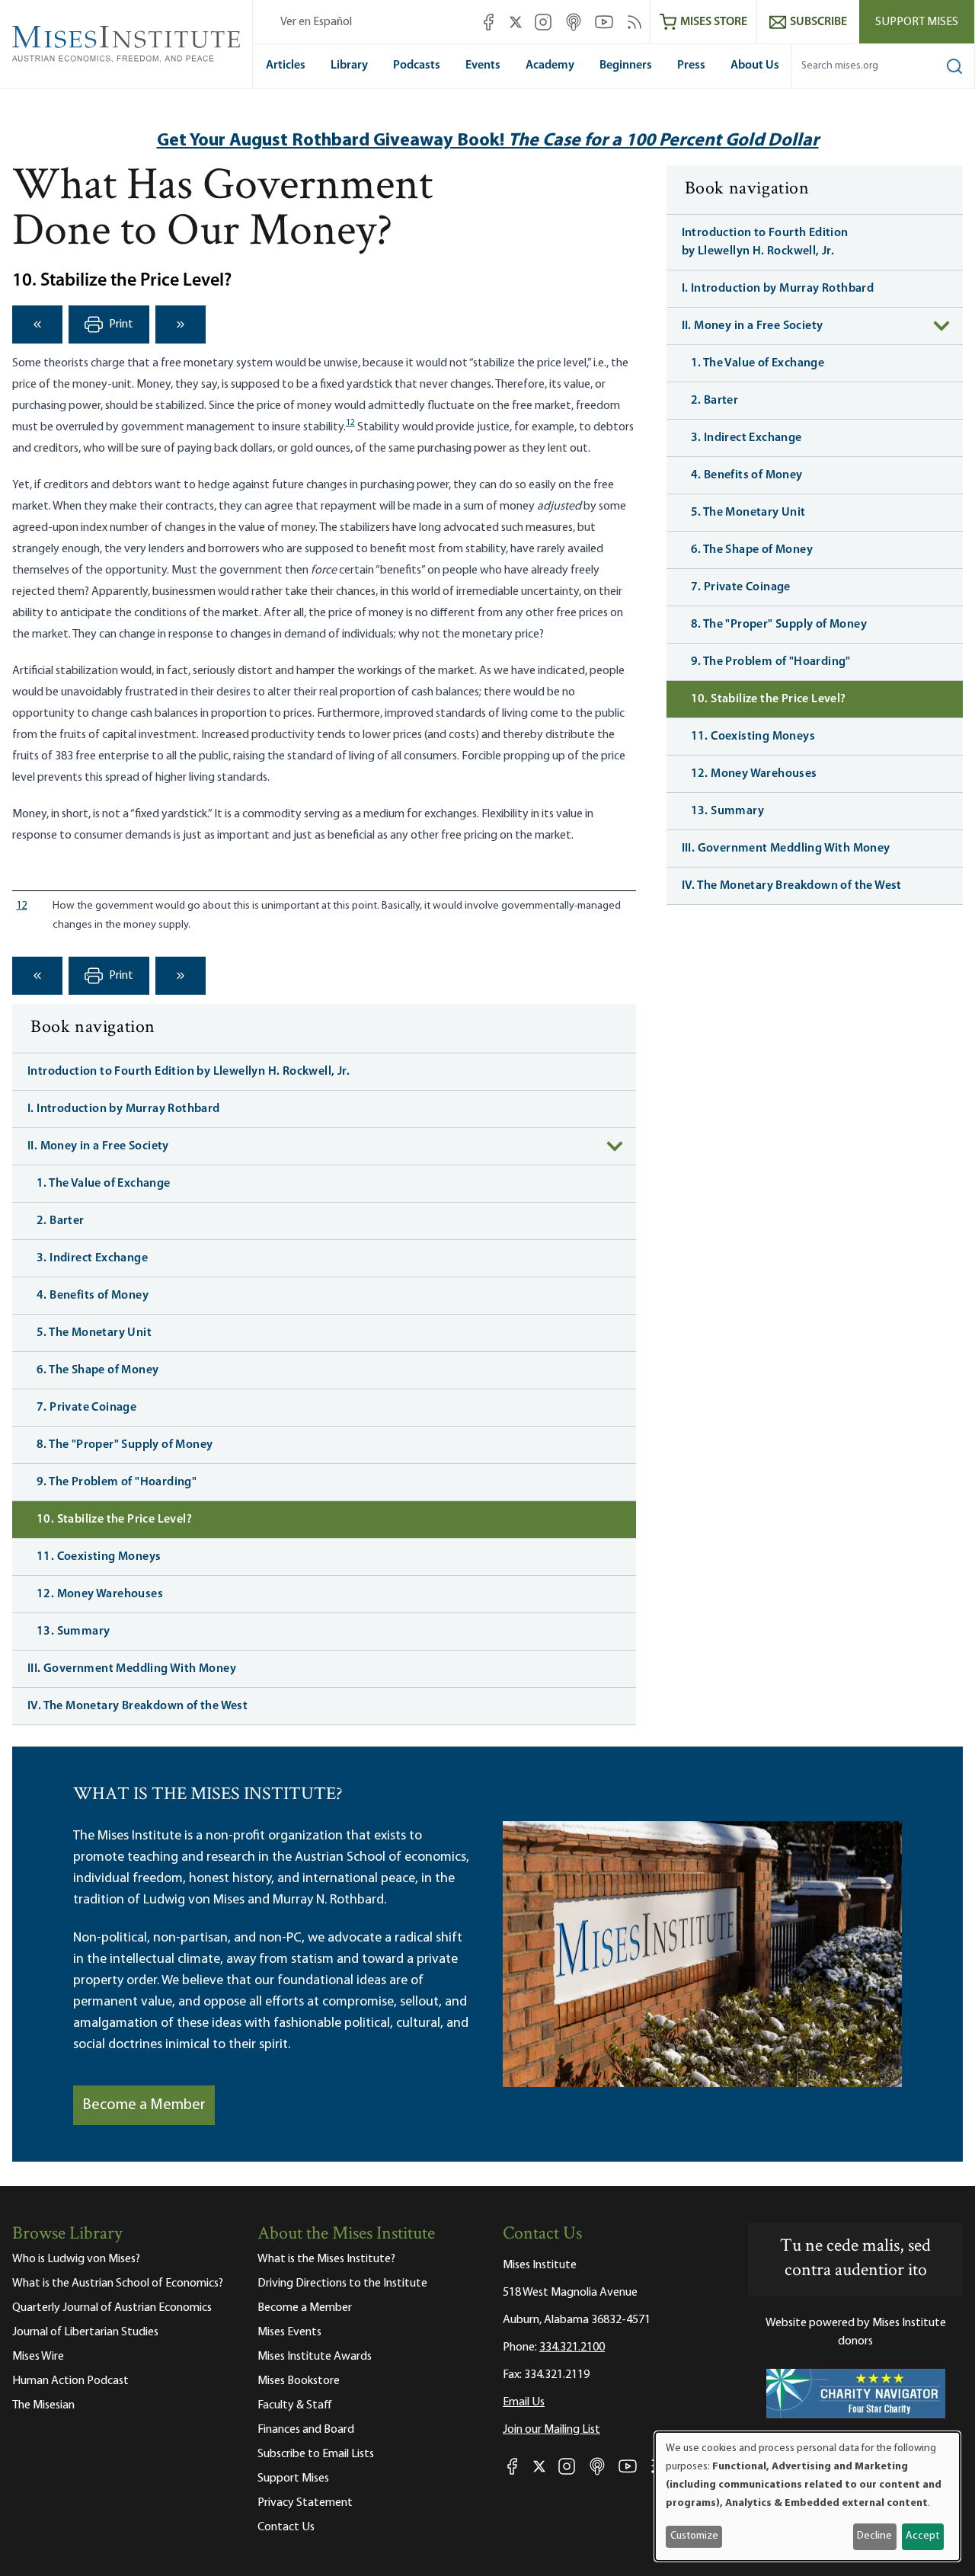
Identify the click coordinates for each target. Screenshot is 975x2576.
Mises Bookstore (299, 2381)
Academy (550, 66)
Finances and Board (306, 2430)
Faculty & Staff (295, 2405)
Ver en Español (316, 22)
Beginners (626, 66)
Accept (922, 2536)
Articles (286, 66)
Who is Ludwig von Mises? (76, 2259)
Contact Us (286, 2527)
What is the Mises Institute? (326, 2259)
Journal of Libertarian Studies (85, 2332)
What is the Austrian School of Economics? (118, 2284)
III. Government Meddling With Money (132, 1669)
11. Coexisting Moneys (99, 1557)
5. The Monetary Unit (94, 1333)
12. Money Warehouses (100, 1594)
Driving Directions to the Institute (342, 2284)
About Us (755, 66)
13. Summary (73, 1632)
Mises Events (289, 2332)
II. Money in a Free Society (98, 1146)
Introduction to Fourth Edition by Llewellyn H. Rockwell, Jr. (189, 1072)
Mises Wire (38, 2357)
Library (349, 66)
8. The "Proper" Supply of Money (125, 1445)
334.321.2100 (572, 2347)
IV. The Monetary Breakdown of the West (137, 1706)
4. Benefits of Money (93, 1296)
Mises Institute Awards (315, 2357)
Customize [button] (694, 2536)
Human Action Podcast (70, 2381)
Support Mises (917, 22)
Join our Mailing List (551, 2430)
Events (483, 66)
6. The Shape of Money (97, 1370)
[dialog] (807, 2496)
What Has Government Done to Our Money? (222, 211)
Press (691, 66)
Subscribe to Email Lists (316, 2454)
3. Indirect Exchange (92, 1258)
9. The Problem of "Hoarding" (117, 1482)
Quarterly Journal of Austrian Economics (112, 2308)
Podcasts (417, 66)
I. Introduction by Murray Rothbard (124, 1109)
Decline (874, 2536)
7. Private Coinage (86, 1408)
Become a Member (144, 2105)
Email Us (524, 2402)
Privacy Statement (305, 2503)
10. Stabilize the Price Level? (114, 1520)
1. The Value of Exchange (104, 1184)
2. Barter (61, 1221)
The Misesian (43, 2405)
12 (350, 423)
